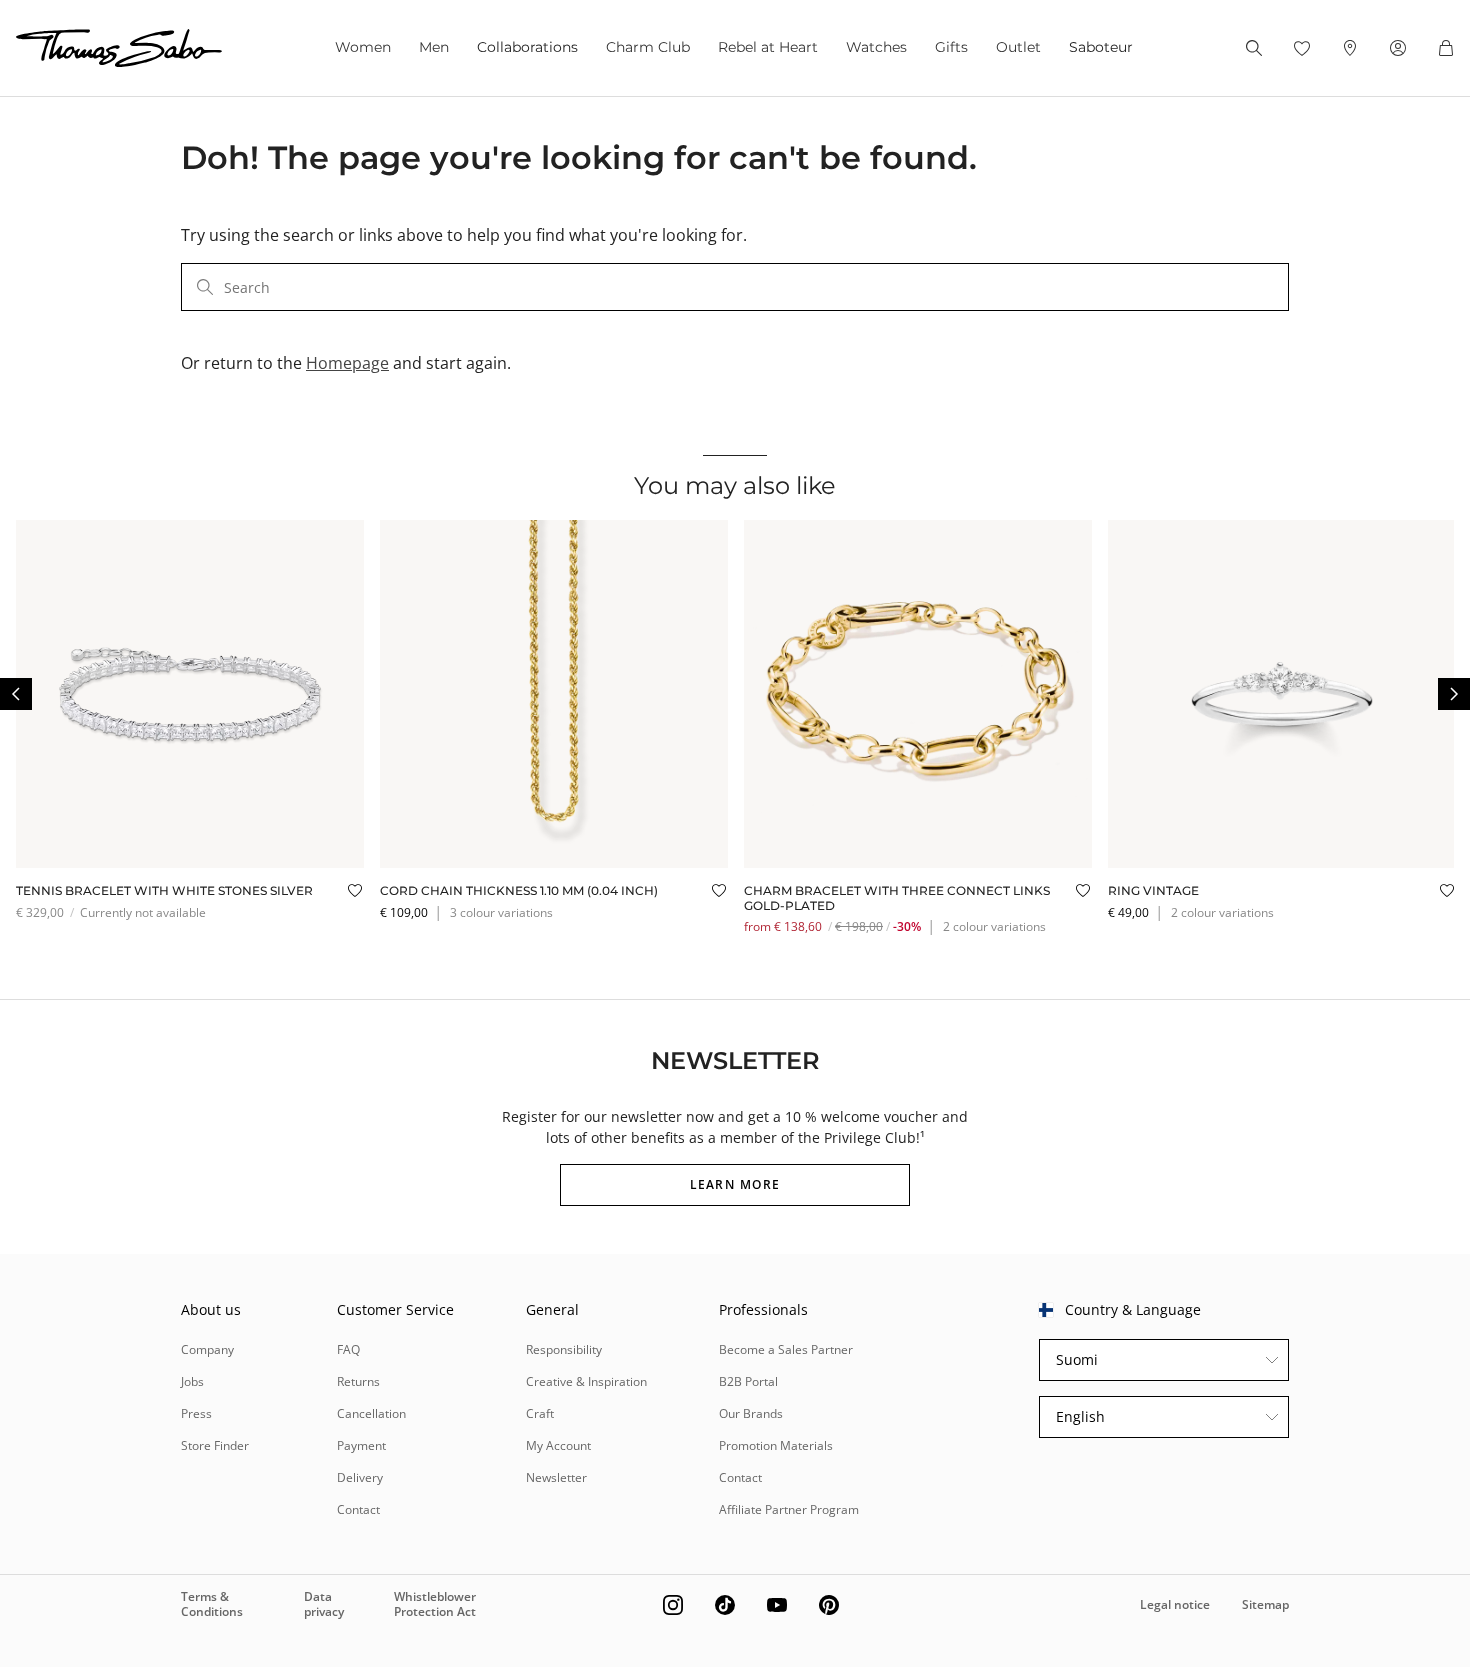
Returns (358, 1381)
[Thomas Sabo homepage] (119, 48)
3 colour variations (501, 912)
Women (363, 47)
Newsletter (556, 1477)
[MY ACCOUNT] (1398, 48)
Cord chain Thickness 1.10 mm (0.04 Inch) (519, 890)
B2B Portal (748, 1381)
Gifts (951, 47)
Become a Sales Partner (786, 1349)
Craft (540, 1413)
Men (434, 47)
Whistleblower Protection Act (435, 1603)
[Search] (1254, 48)
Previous (16, 694)
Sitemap (1265, 1604)
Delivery (360, 1477)
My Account (558, 1445)
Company (207, 1349)
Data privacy (324, 1603)
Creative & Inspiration (586, 1381)
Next (1454, 694)
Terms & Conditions (212, 1603)
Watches (876, 47)
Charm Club (648, 47)
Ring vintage (1153, 890)
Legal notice (1175, 1604)
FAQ (348, 1349)
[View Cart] (1446, 48)
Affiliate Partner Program (789, 1509)
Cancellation (371, 1413)
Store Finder (215, 1445)
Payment (361, 1445)
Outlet (1018, 47)
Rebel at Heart (768, 47)
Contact (358, 1509)
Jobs (192, 1381)
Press (196, 1413)
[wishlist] (1302, 48)
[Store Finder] (1350, 48)
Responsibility (564, 1349)
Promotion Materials (776, 1445)
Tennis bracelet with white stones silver (164, 890)
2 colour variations (994, 926)
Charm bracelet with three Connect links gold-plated (897, 897)
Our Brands (751, 1413)
